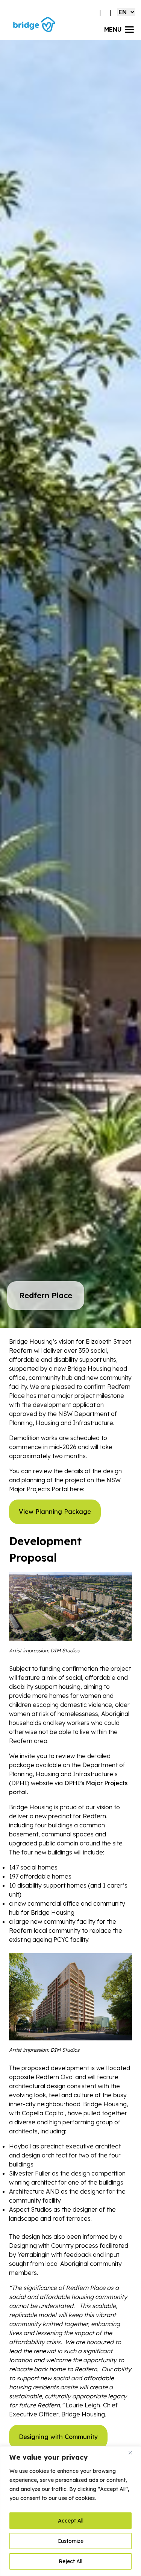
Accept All (71, 2521)
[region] (70, 2511)
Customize (70, 2541)
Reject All (70, 2561)
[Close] (133, 2453)
